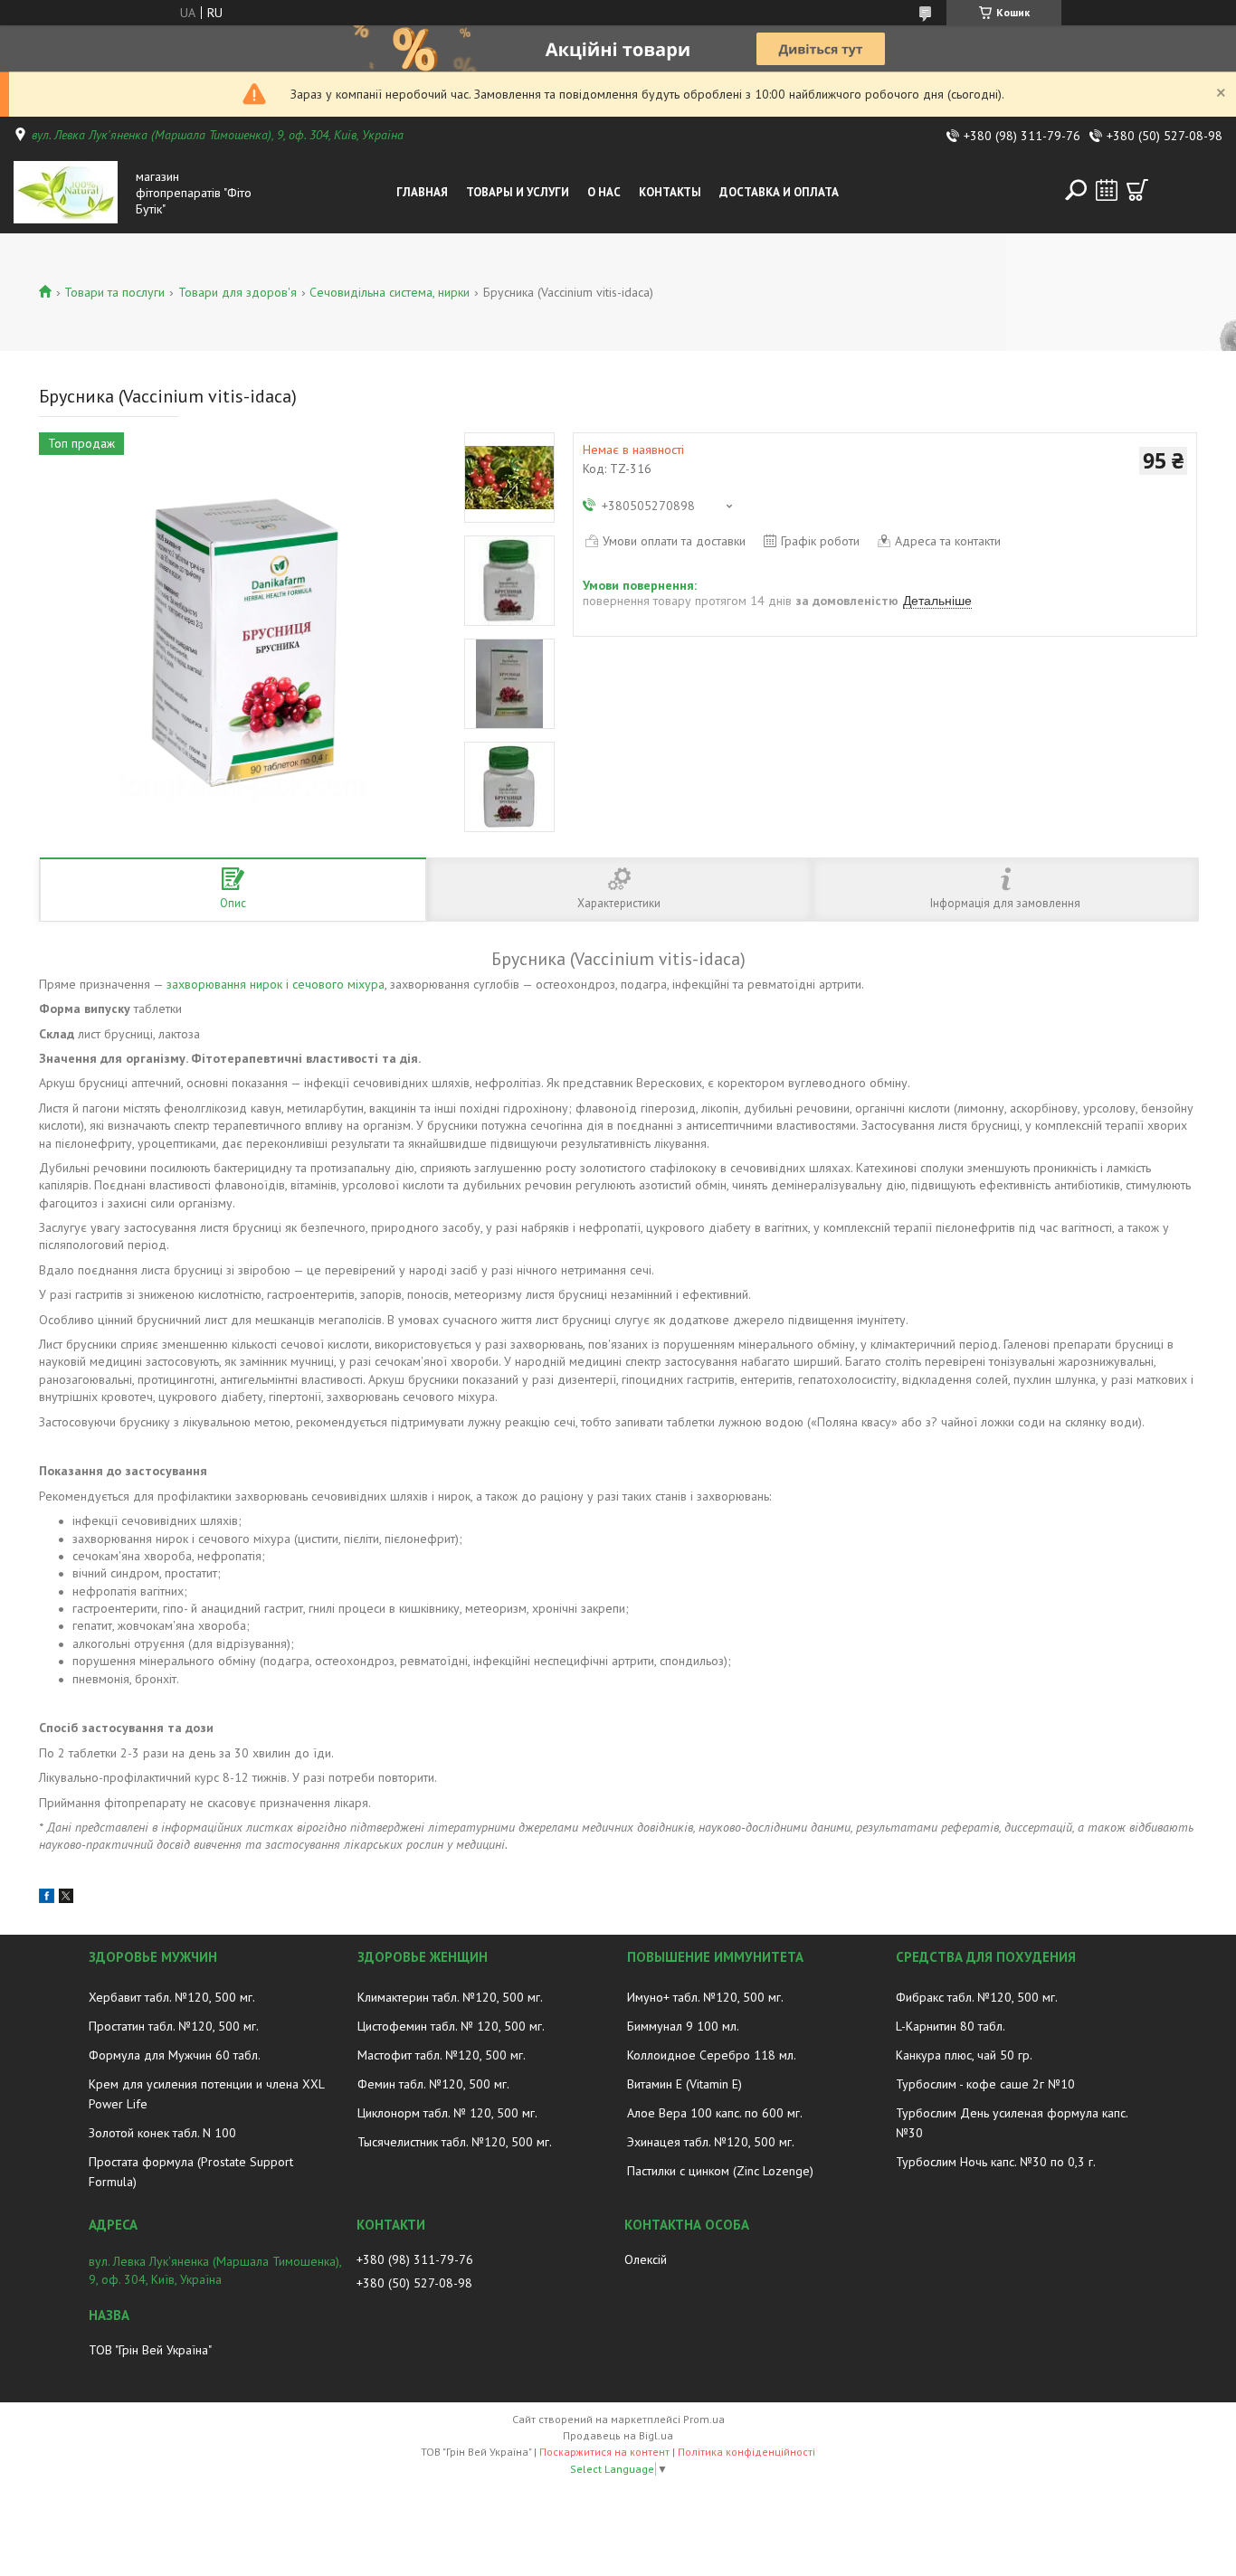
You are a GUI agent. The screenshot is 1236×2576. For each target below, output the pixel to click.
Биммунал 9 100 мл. (683, 2026)
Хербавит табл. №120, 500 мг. (172, 1997)
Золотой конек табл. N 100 (162, 2133)
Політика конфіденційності (746, 2452)
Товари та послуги (114, 292)
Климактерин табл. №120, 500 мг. (450, 1997)
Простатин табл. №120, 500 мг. (174, 2026)
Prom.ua (704, 2419)
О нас (604, 192)
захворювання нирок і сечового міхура (276, 984)
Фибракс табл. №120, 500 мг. (977, 1997)
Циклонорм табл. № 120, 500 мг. (447, 2113)
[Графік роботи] (1107, 190)
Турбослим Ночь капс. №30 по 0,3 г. (996, 2162)
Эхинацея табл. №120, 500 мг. (711, 2142)
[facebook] (47, 1899)
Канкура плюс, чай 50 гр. (964, 2055)
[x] (66, 1899)
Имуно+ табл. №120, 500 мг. (705, 1997)
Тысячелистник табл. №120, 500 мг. (455, 2142)
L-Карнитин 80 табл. (951, 2026)
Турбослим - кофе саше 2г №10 (985, 2084)
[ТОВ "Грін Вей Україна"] (71, 193)
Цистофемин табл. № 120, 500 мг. (451, 2026)
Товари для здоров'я (238, 292)
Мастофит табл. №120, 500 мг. (442, 2055)
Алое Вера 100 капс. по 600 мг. (715, 2113)
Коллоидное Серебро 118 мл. (712, 2055)
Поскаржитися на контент (604, 2452)
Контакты (670, 192)
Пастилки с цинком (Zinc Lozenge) (720, 2171)
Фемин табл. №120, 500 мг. (433, 2084)
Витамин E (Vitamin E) (685, 2084)
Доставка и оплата (779, 192)
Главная (422, 192)
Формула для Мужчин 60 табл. (175, 2055)
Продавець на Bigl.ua (618, 2435)
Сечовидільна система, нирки (390, 292)
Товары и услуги (518, 192)
